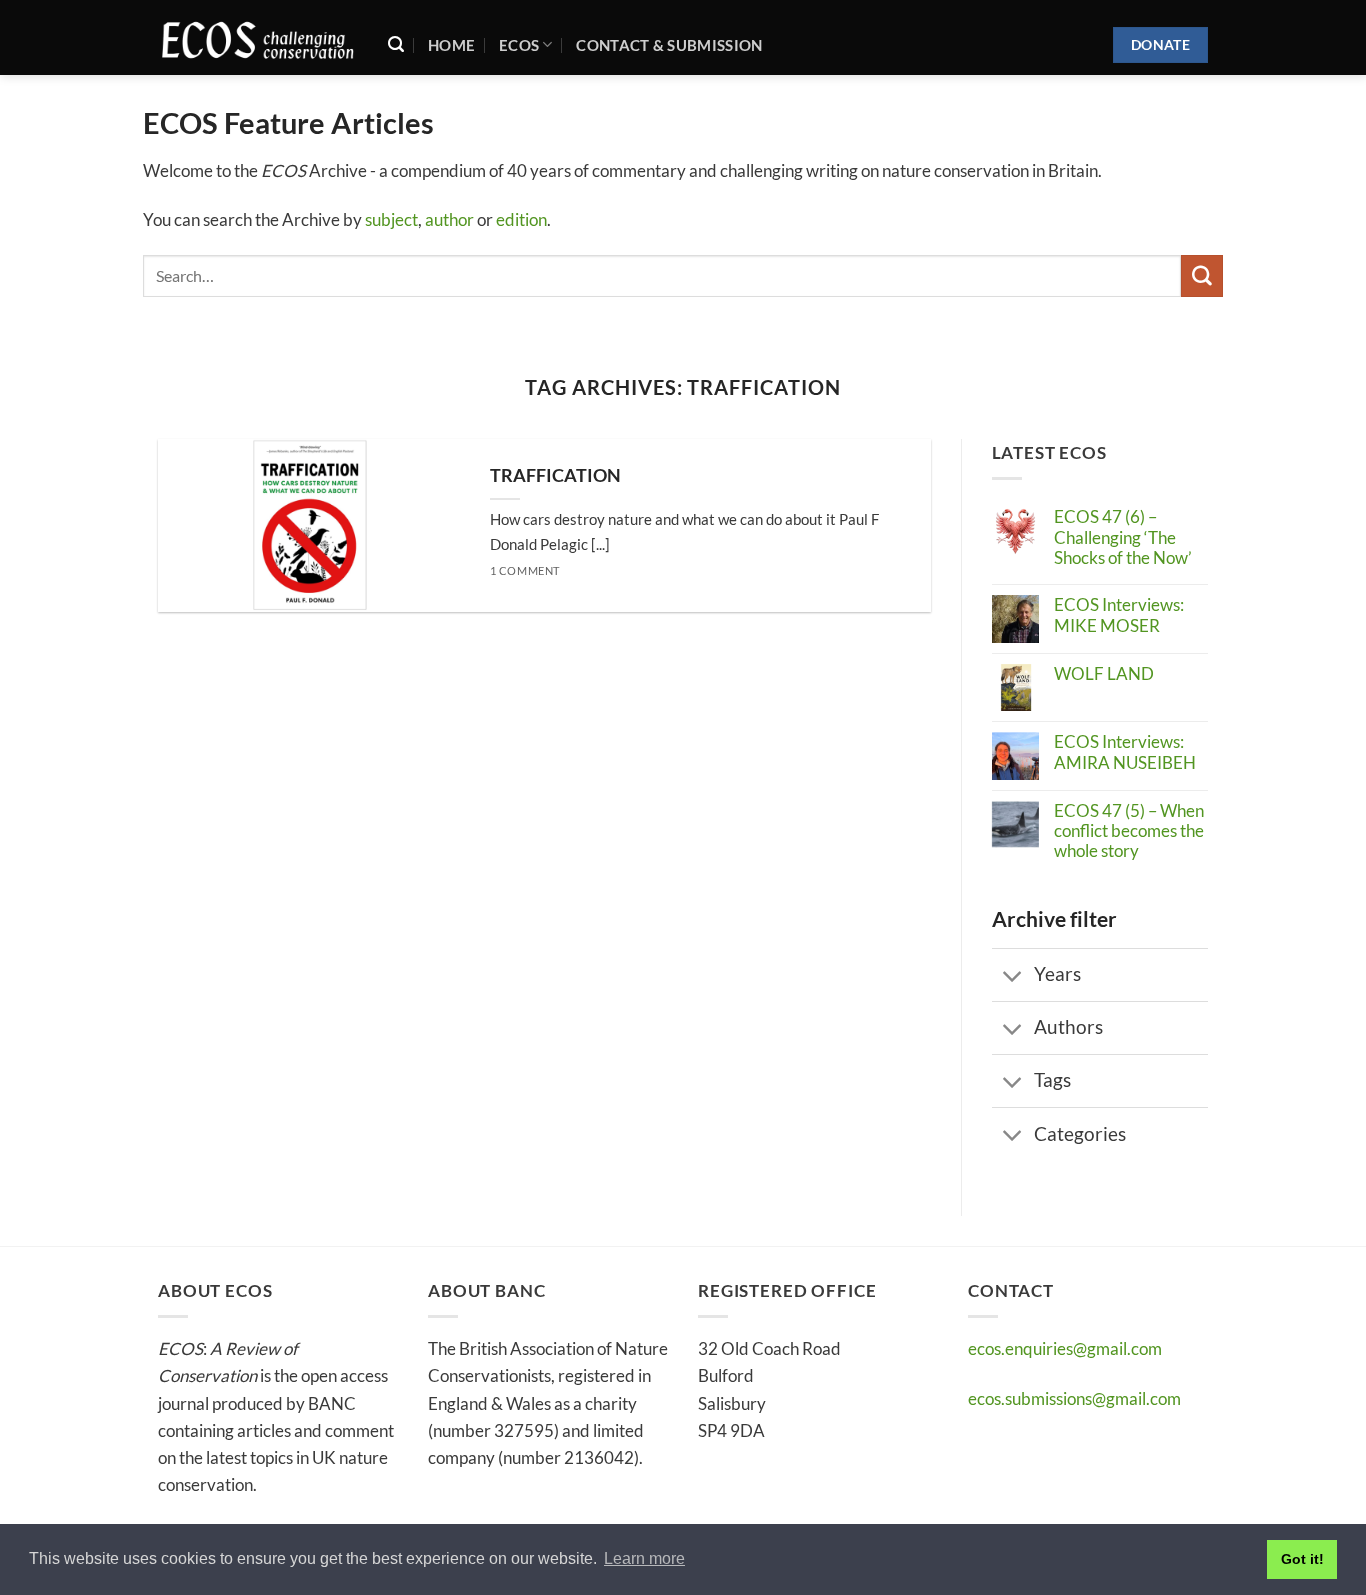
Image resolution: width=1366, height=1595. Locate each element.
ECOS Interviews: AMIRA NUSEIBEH (1125, 752)
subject (391, 219)
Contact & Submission (669, 45)
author (449, 219)
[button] (396, 44)
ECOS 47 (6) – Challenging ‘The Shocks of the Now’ (1123, 537)
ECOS (519, 45)
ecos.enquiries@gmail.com (1065, 1348)
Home (451, 45)
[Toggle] (1013, 976)
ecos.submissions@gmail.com (1074, 1398)
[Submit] (1202, 275)
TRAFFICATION (555, 475)
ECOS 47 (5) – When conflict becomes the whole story (1129, 831)
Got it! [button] (1302, 1559)
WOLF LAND (1104, 674)
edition (521, 219)
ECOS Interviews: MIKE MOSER (1119, 615)
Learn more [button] (644, 1558)
